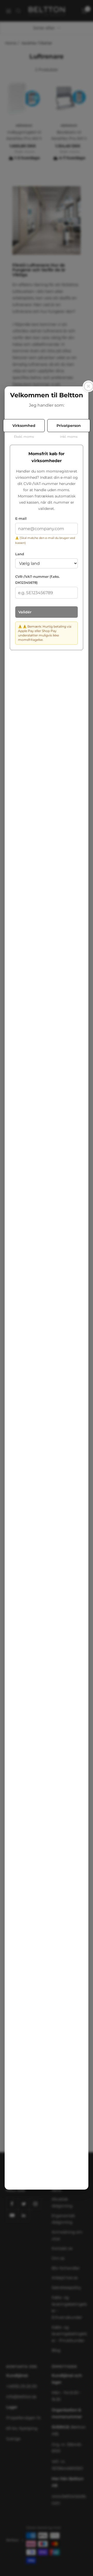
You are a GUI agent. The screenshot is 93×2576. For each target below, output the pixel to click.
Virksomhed (24, 426)
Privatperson (69, 426)
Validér (25, 612)
